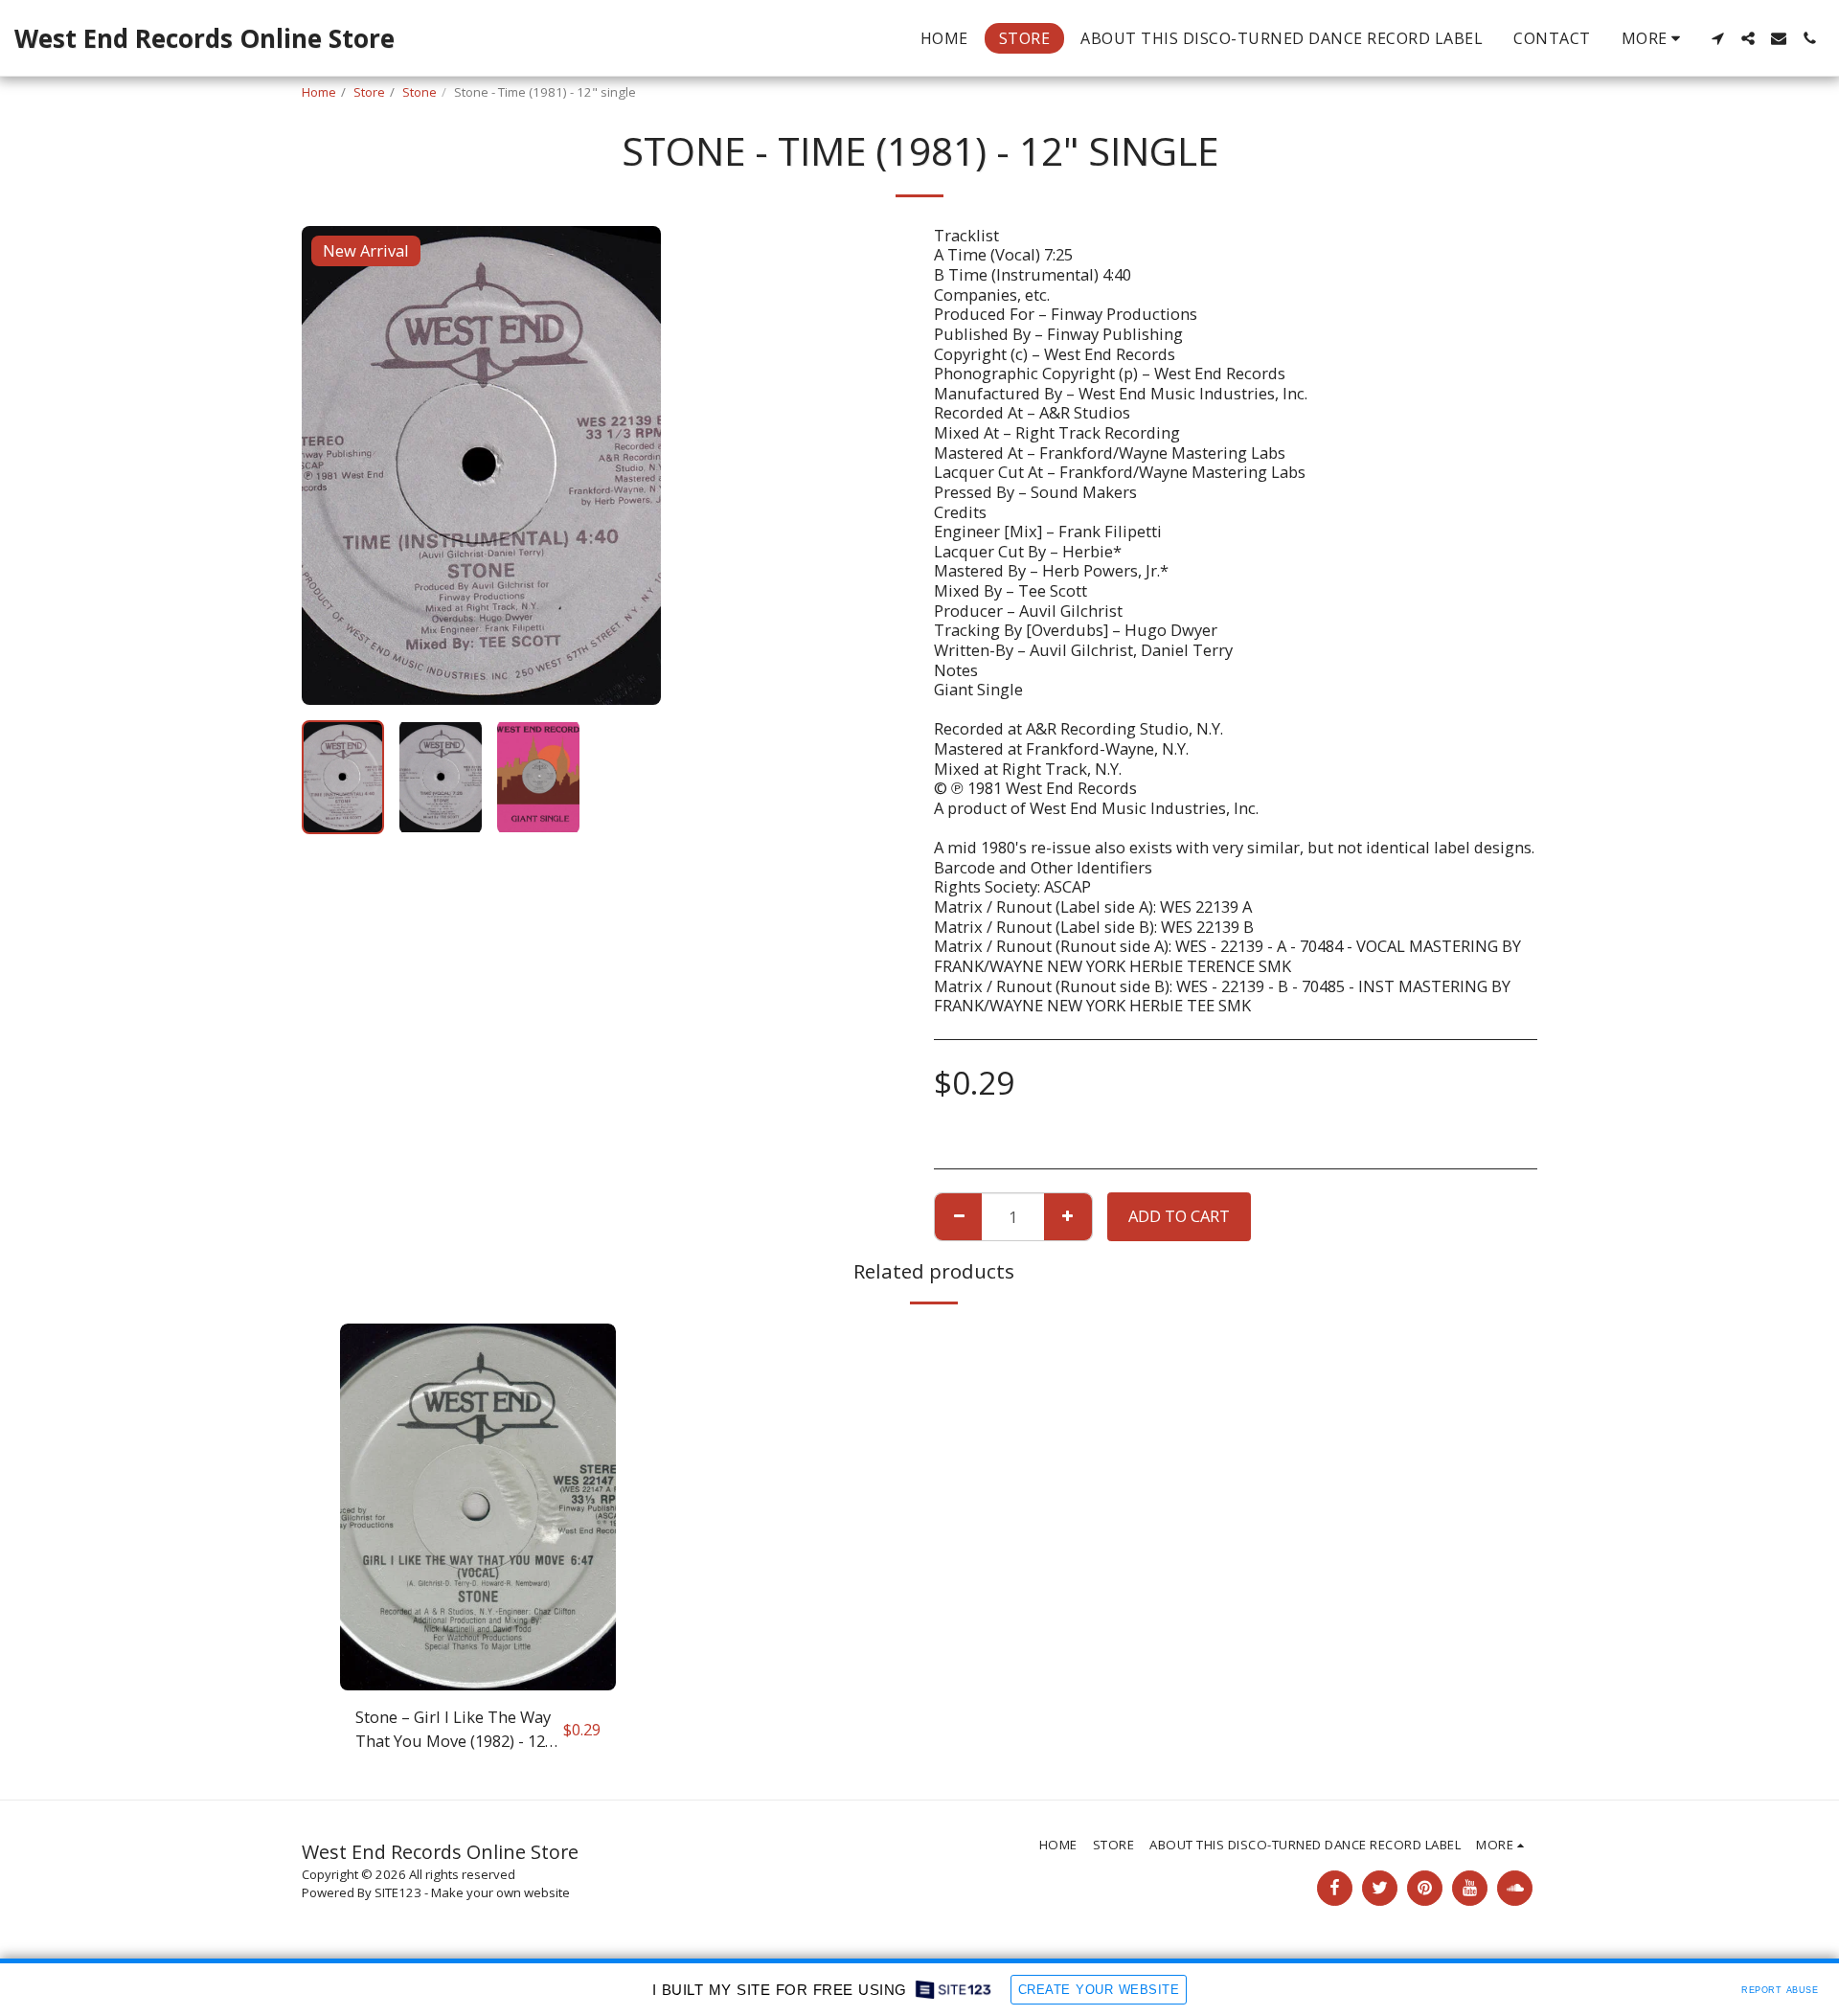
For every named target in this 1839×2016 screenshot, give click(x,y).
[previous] (332, 465)
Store (369, 92)
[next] (630, 465)
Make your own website (500, 1892)
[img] (478, 1507)
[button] (1717, 38)
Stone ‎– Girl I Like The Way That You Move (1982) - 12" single (454, 1730)
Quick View (477, 1681)
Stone (420, 92)
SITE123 (398, 1892)
